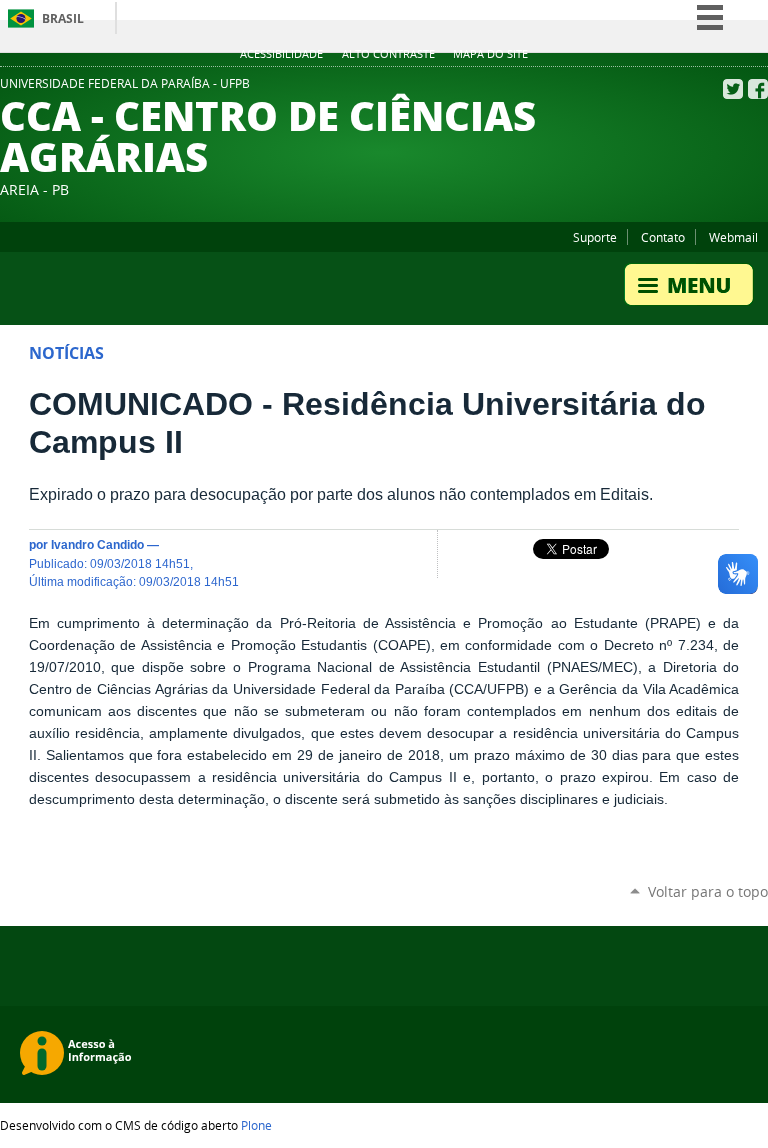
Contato (663, 237)
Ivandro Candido (97, 544)
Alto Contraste (388, 54)
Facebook (758, 89)
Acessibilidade (281, 54)
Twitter (733, 89)
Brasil (63, 18)
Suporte (595, 237)
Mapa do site (490, 54)
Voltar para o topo (708, 891)
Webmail (733, 237)
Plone (256, 1125)
